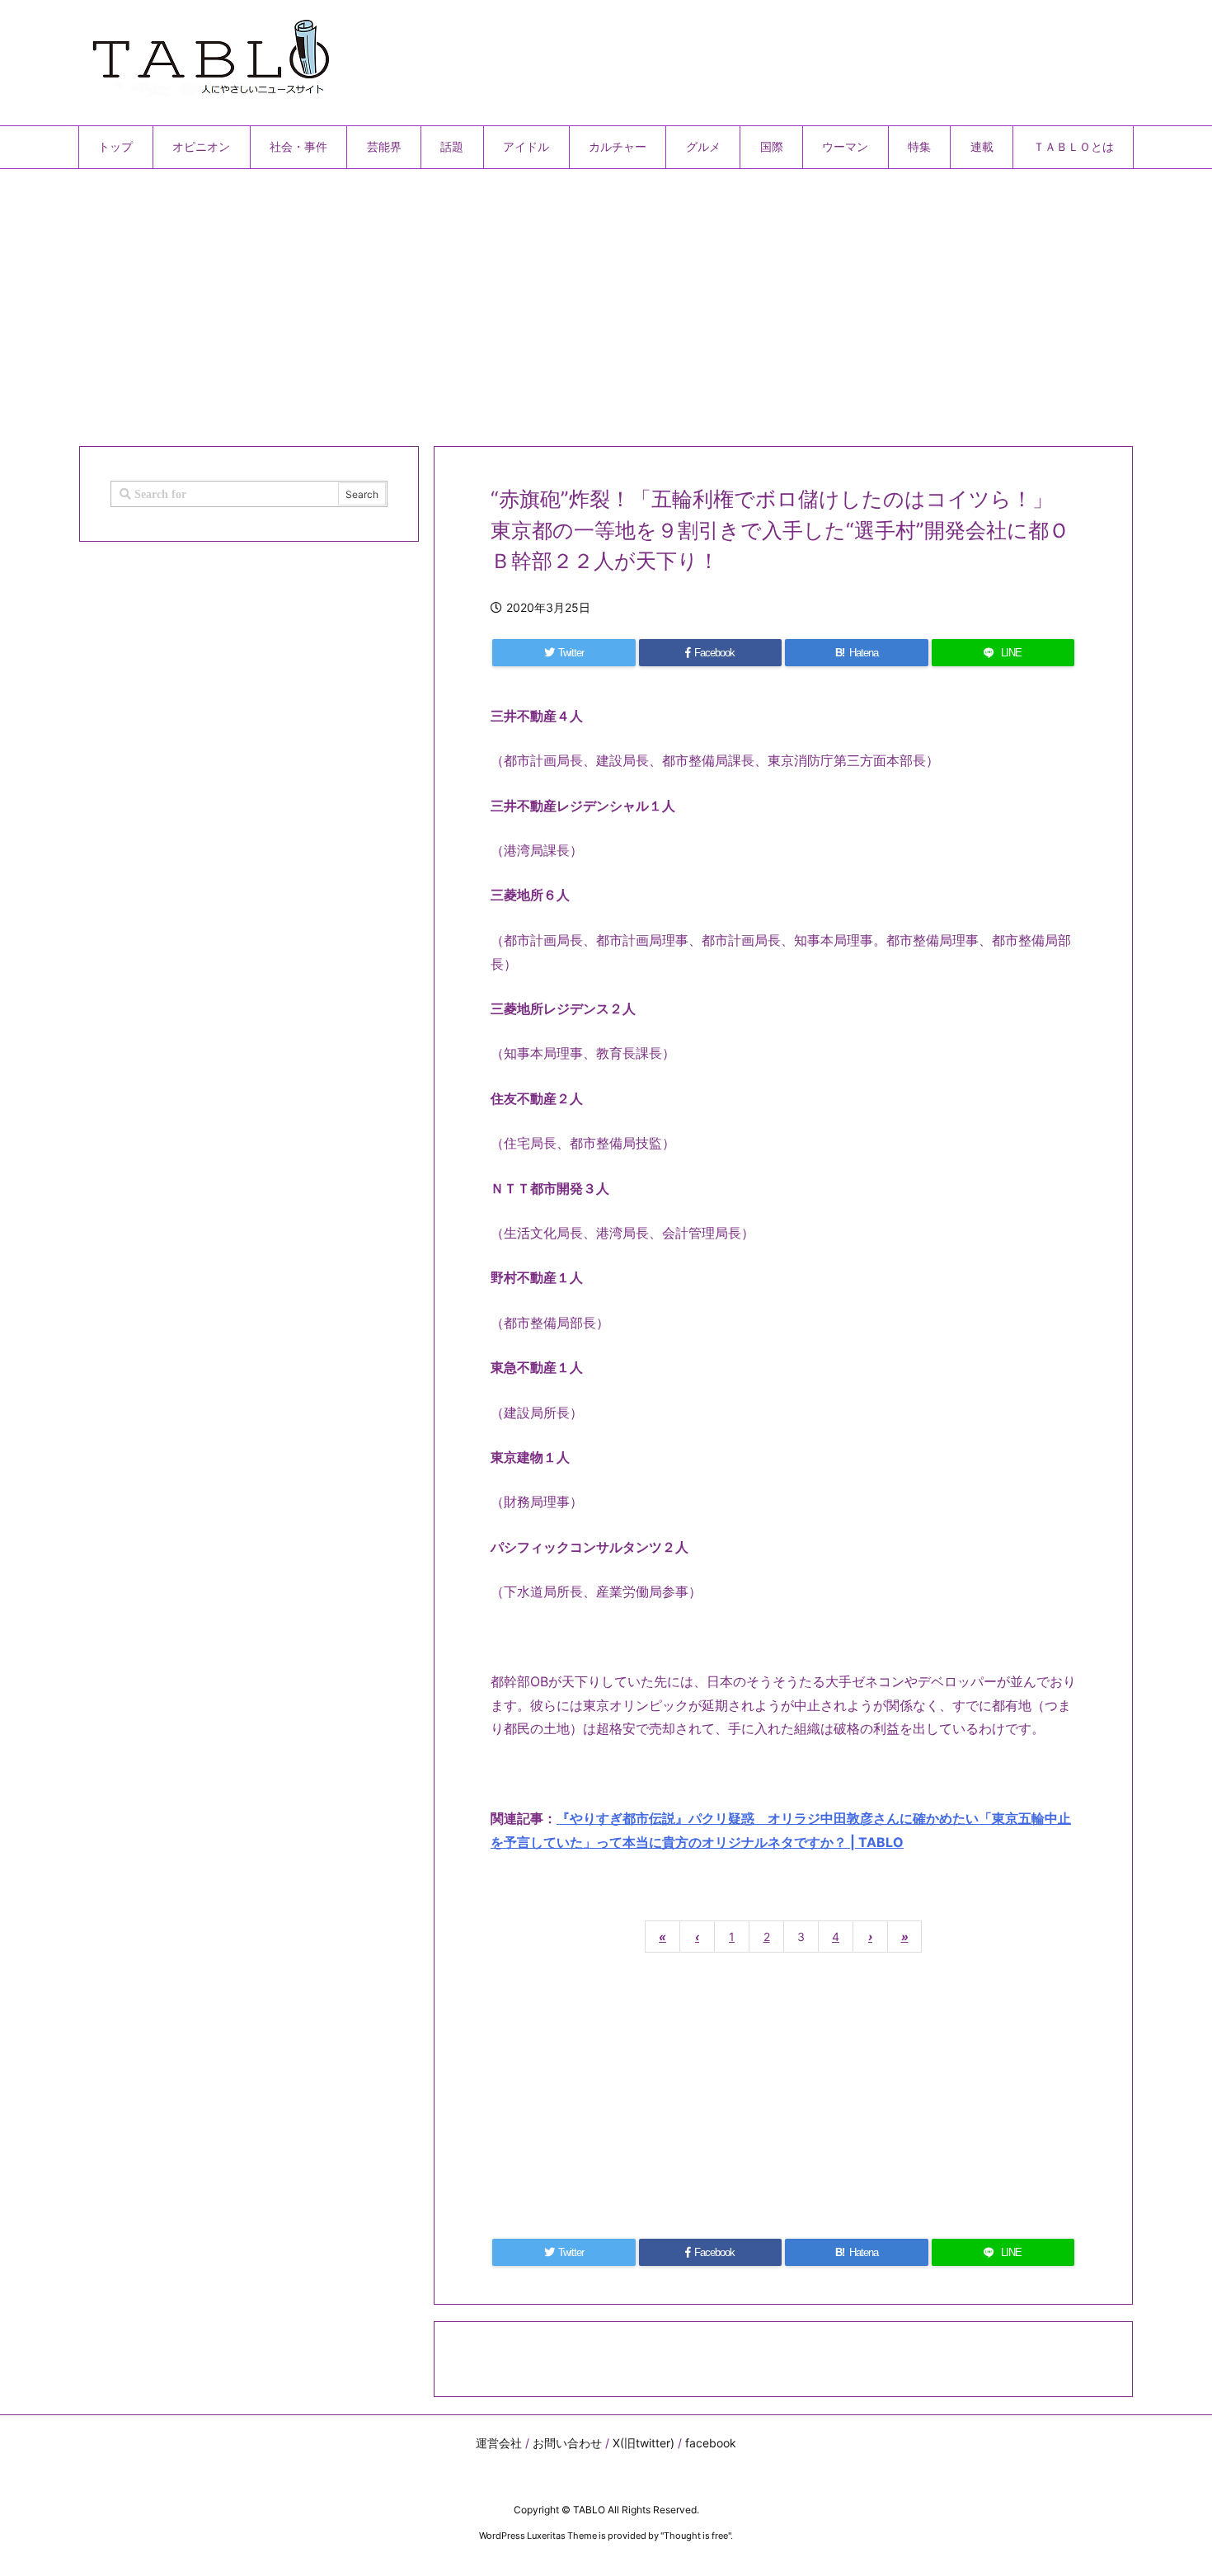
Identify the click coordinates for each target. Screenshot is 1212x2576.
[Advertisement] (573, 301)
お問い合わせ (567, 2443)
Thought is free (696, 2536)
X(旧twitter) (644, 2443)
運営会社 (499, 2443)
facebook (711, 2443)
